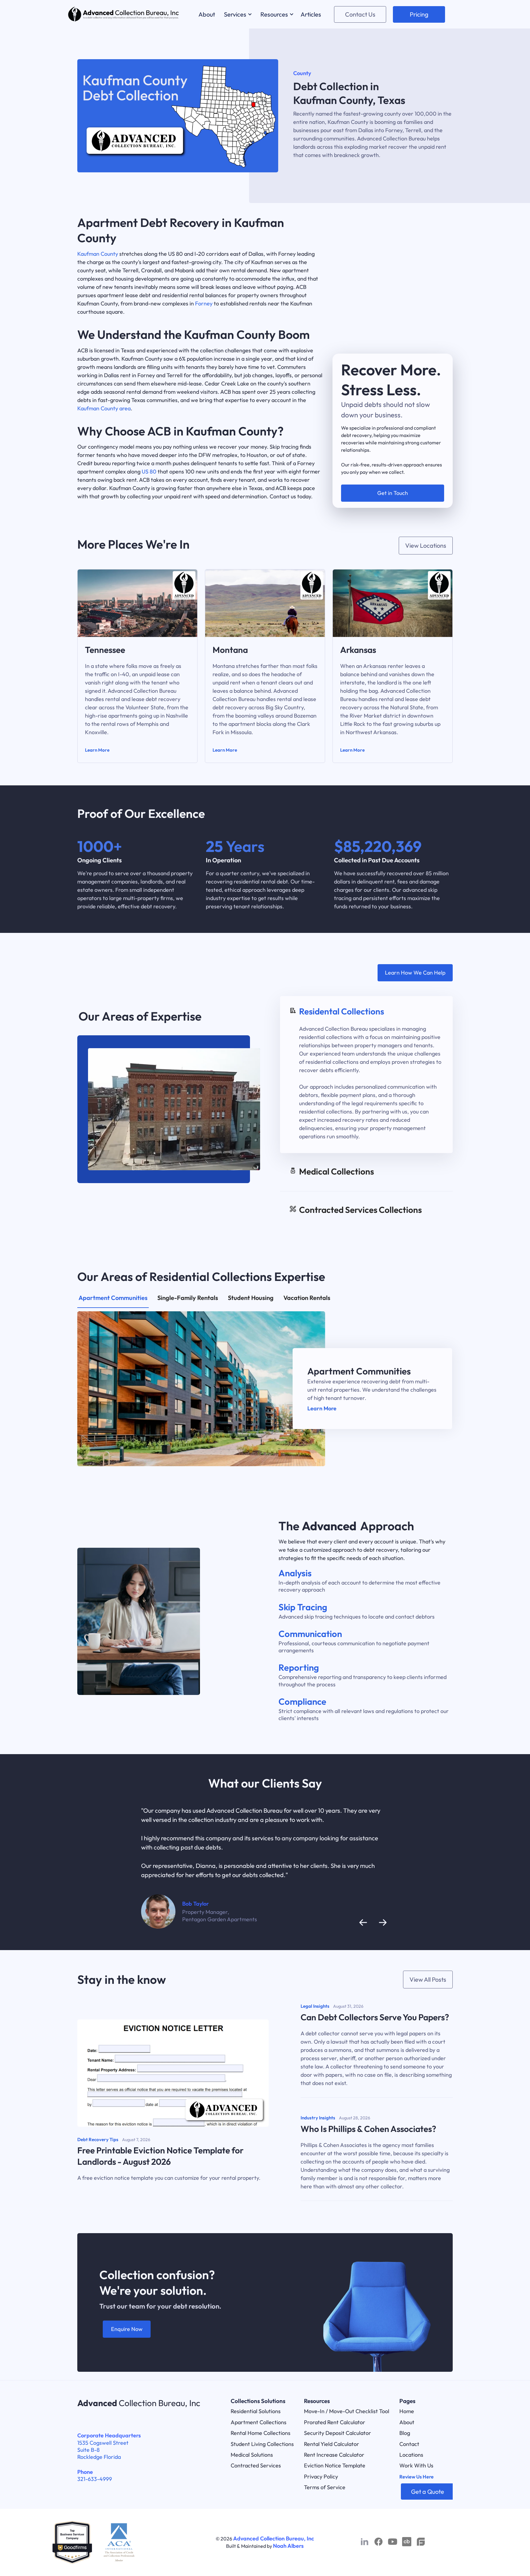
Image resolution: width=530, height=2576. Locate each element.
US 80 (149, 471)
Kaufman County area (104, 408)
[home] (124, 14)
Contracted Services (256, 2465)
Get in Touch (393, 493)
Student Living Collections (262, 2444)
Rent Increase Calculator (334, 2455)
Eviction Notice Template (335, 2465)
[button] (237, 14)
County (302, 73)
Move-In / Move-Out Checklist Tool (347, 2411)
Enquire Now (127, 2329)
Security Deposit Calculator (338, 2433)
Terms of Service (325, 2487)
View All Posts (428, 1979)
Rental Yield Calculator (332, 2444)
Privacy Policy (321, 2476)
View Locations (426, 545)
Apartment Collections (259, 2422)
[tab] (366, 1075)
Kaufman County (98, 254)
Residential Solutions (256, 2411)
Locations (411, 2455)
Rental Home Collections (261, 2433)
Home (407, 2411)
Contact (409, 2444)
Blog (405, 2433)
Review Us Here (417, 2477)
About (407, 2422)
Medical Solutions (252, 2455)
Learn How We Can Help (415, 973)
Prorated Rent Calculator (335, 2422)
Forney (204, 303)
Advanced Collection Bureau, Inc (274, 2538)
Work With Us (416, 2465)
